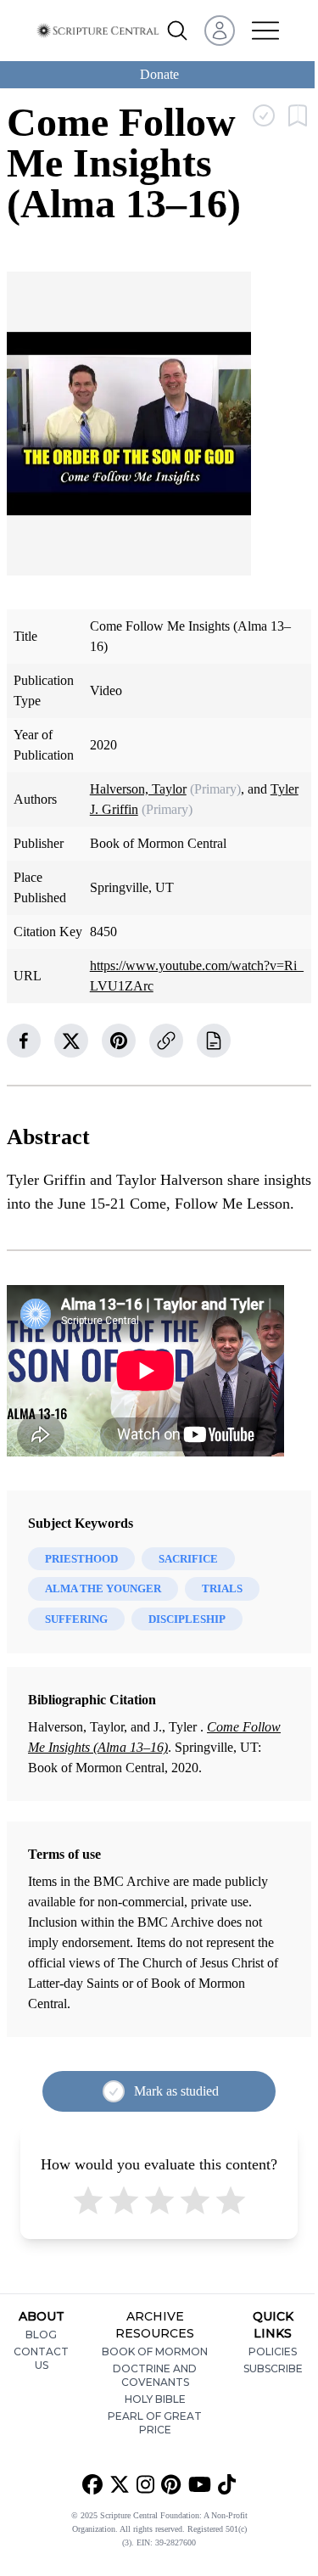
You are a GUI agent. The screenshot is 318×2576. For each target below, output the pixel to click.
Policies (273, 2352)
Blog (41, 2335)
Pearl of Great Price (155, 2423)
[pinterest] (119, 1041)
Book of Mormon (155, 2352)
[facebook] (24, 1041)
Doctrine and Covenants (155, 2375)
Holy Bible (155, 2399)
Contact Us (41, 2358)
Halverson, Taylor (138, 789)
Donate (159, 74)
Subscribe (273, 2368)
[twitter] (71, 1041)
